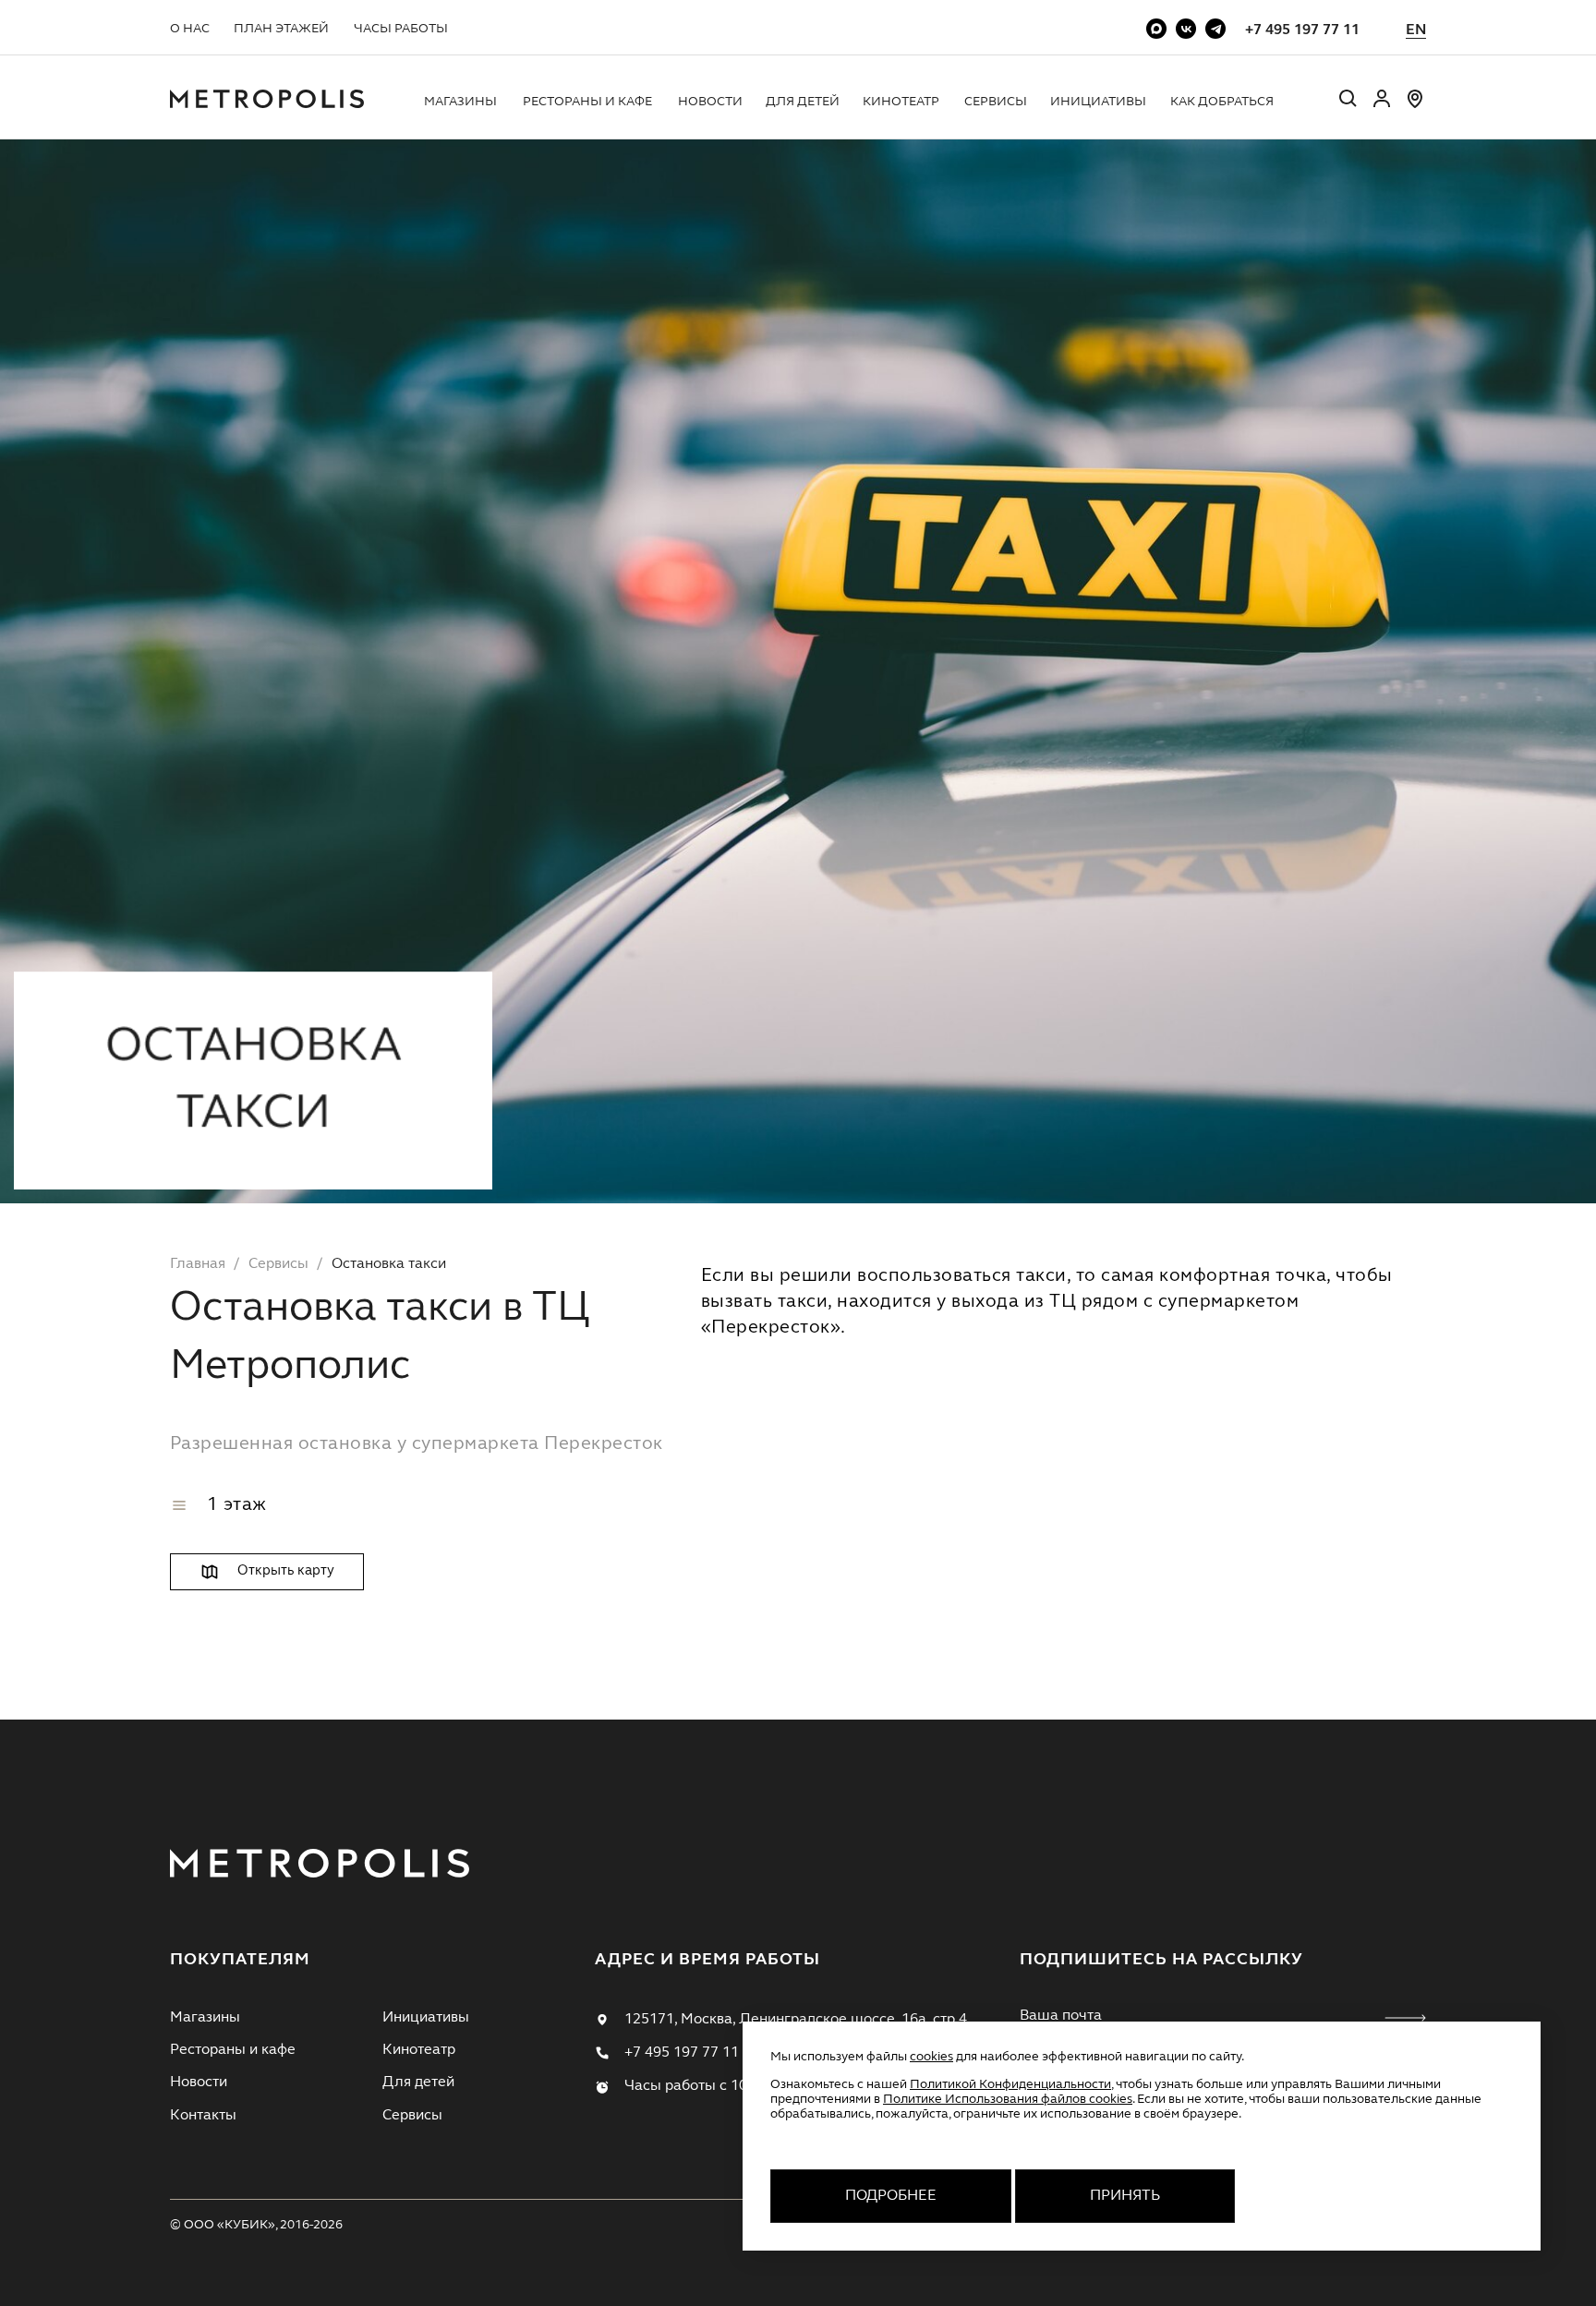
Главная (198, 1264)
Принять (1125, 2196)
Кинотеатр (901, 102)
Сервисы (996, 102)
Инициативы (1098, 102)
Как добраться (1222, 102)
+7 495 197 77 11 (1302, 30)
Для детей (803, 102)
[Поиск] (1348, 101)
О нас (190, 29)
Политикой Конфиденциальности (1010, 2084)
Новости (710, 102)
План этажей (281, 29)
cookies (931, 2057)
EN (1416, 30)
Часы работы (401, 29)
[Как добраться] (1415, 106)
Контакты (203, 2116)
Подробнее (891, 2196)
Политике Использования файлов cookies (1008, 2099)
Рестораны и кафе (587, 102)
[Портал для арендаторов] (1382, 106)
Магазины (460, 102)
